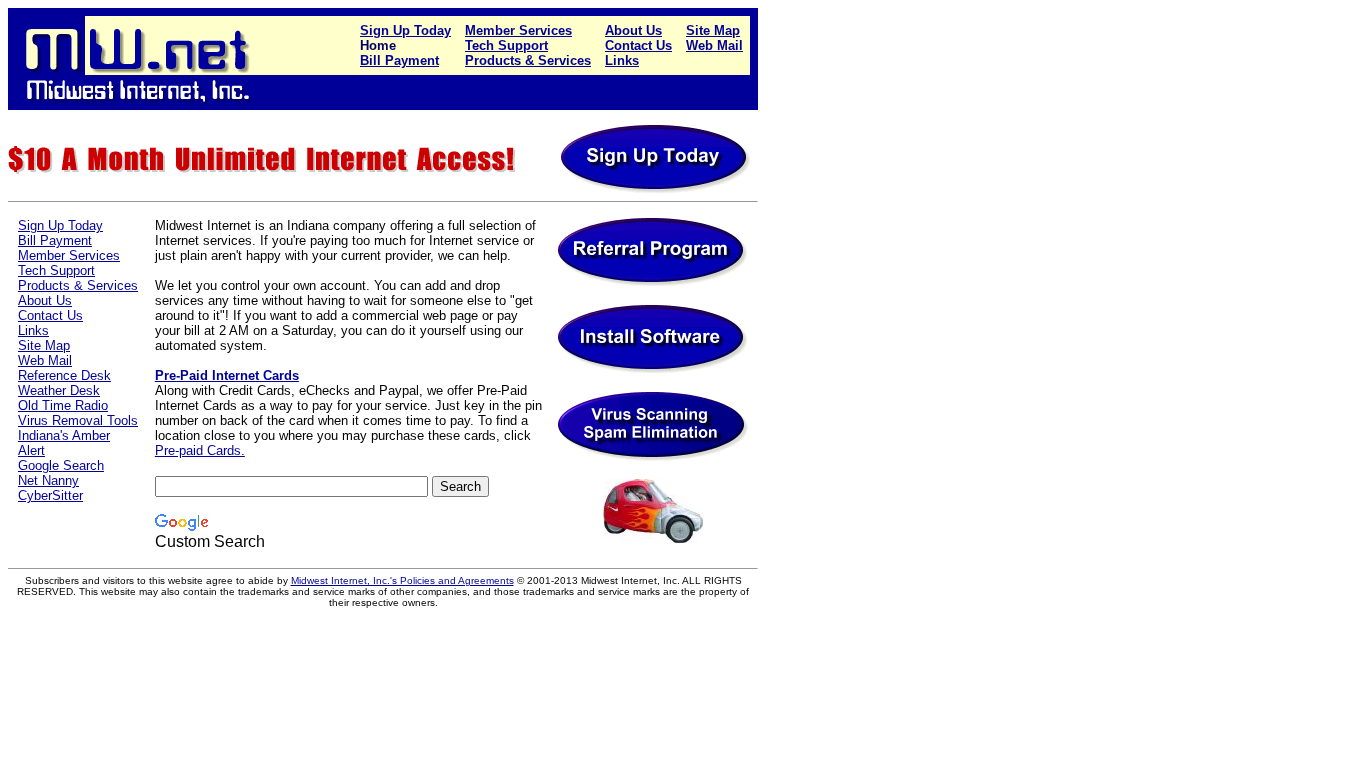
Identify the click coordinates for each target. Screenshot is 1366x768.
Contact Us (638, 45)
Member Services (518, 30)
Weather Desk (59, 390)
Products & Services (528, 60)
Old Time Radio (63, 405)
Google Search (61, 465)
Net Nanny (48, 480)
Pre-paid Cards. (200, 450)
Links (622, 60)
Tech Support (506, 45)
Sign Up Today (405, 30)
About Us (633, 30)
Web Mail (714, 45)
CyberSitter (50, 495)
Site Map (713, 30)
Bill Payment (399, 60)
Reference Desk (64, 375)
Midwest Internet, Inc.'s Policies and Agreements (402, 580)
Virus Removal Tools (78, 420)
